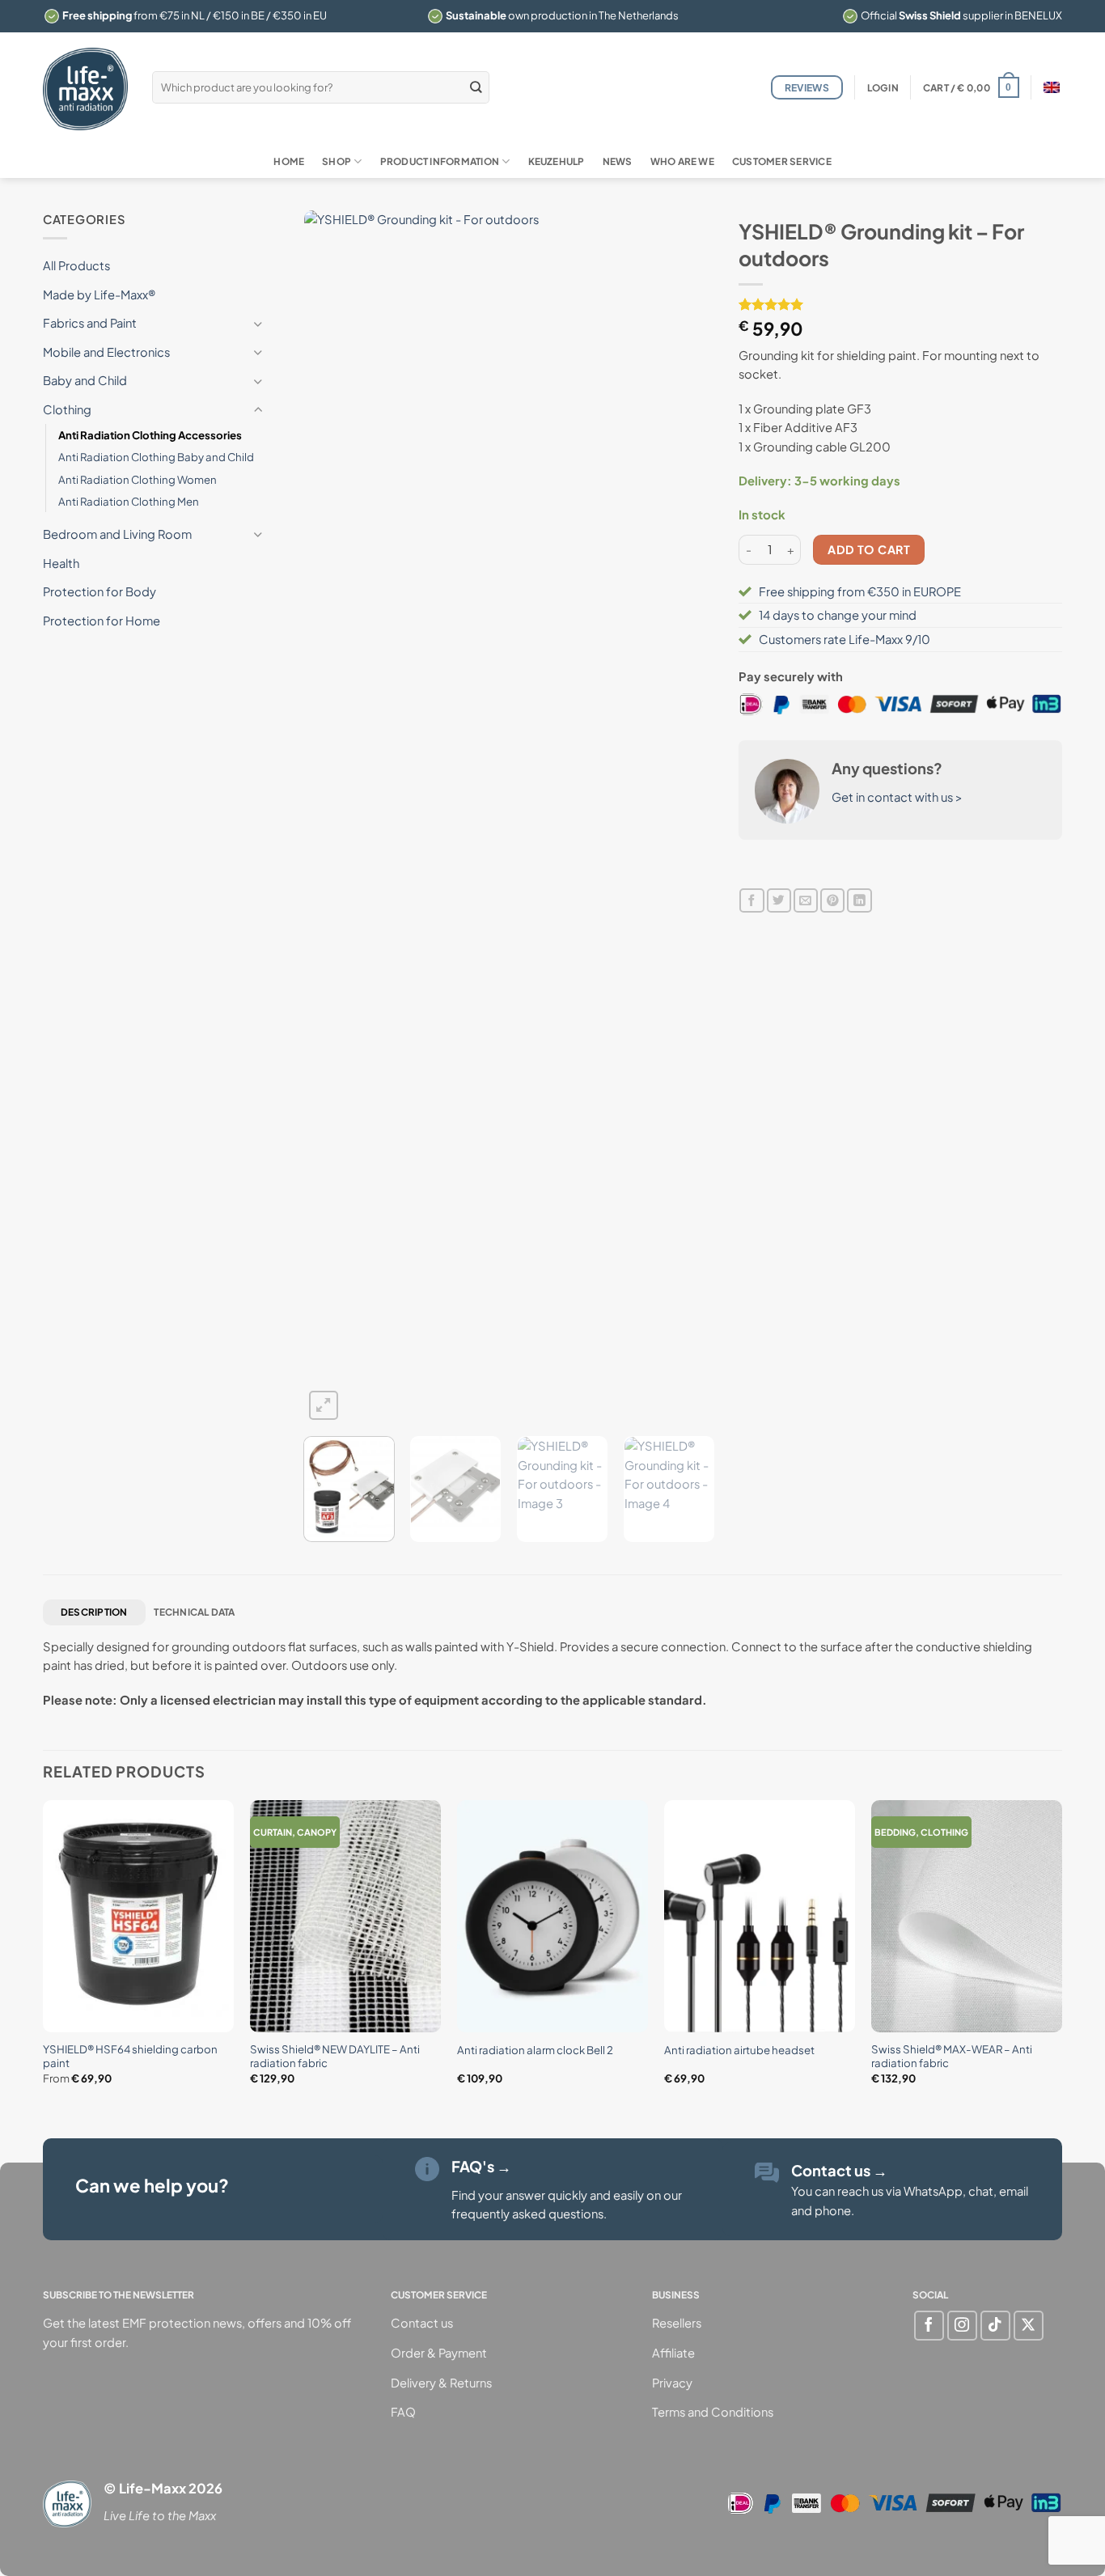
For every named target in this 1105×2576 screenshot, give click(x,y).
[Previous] (332, 817)
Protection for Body (99, 591)
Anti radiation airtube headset (739, 2050)
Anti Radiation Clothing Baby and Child (156, 457)
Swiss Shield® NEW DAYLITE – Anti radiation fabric (335, 2056)
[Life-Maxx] (85, 89)
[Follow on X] (1029, 2326)
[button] (883, 88)
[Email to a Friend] (806, 901)
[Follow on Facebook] (929, 2326)
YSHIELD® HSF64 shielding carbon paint (130, 2056)
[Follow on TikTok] (995, 2326)
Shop (337, 161)
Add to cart (869, 549)
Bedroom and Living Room (117, 534)
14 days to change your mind (838, 615)
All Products (76, 265)
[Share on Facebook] (751, 901)
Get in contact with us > (897, 797)
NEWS (618, 161)
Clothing (67, 409)
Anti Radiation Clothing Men (129, 501)
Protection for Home (102, 621)
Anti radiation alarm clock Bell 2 (535, 2050)
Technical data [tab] (194, 1612)
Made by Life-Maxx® (99, 294)
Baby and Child (85, 380)
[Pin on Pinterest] (832, 901)
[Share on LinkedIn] (859, 901)
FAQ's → (481, 2166)
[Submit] (476, 87)
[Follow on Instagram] (962, 2326)
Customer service (782, 161)
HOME (289, 161)
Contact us (839, 2170)
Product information (440, 161)
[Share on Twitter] (779, 901)
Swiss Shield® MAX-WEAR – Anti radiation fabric (952, 2056)
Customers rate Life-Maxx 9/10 (845, 639)
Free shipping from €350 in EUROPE (860, 591)
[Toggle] (258, 324)
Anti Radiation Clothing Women (138, 479)
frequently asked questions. (529, 2214)
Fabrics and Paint (90, 323)
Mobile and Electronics (106, 352)
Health (61, 563)
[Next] (686, 817)
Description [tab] (94, 1612)
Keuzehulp (557, 161)
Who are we (682, 161)
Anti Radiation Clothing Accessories (150, 435)
